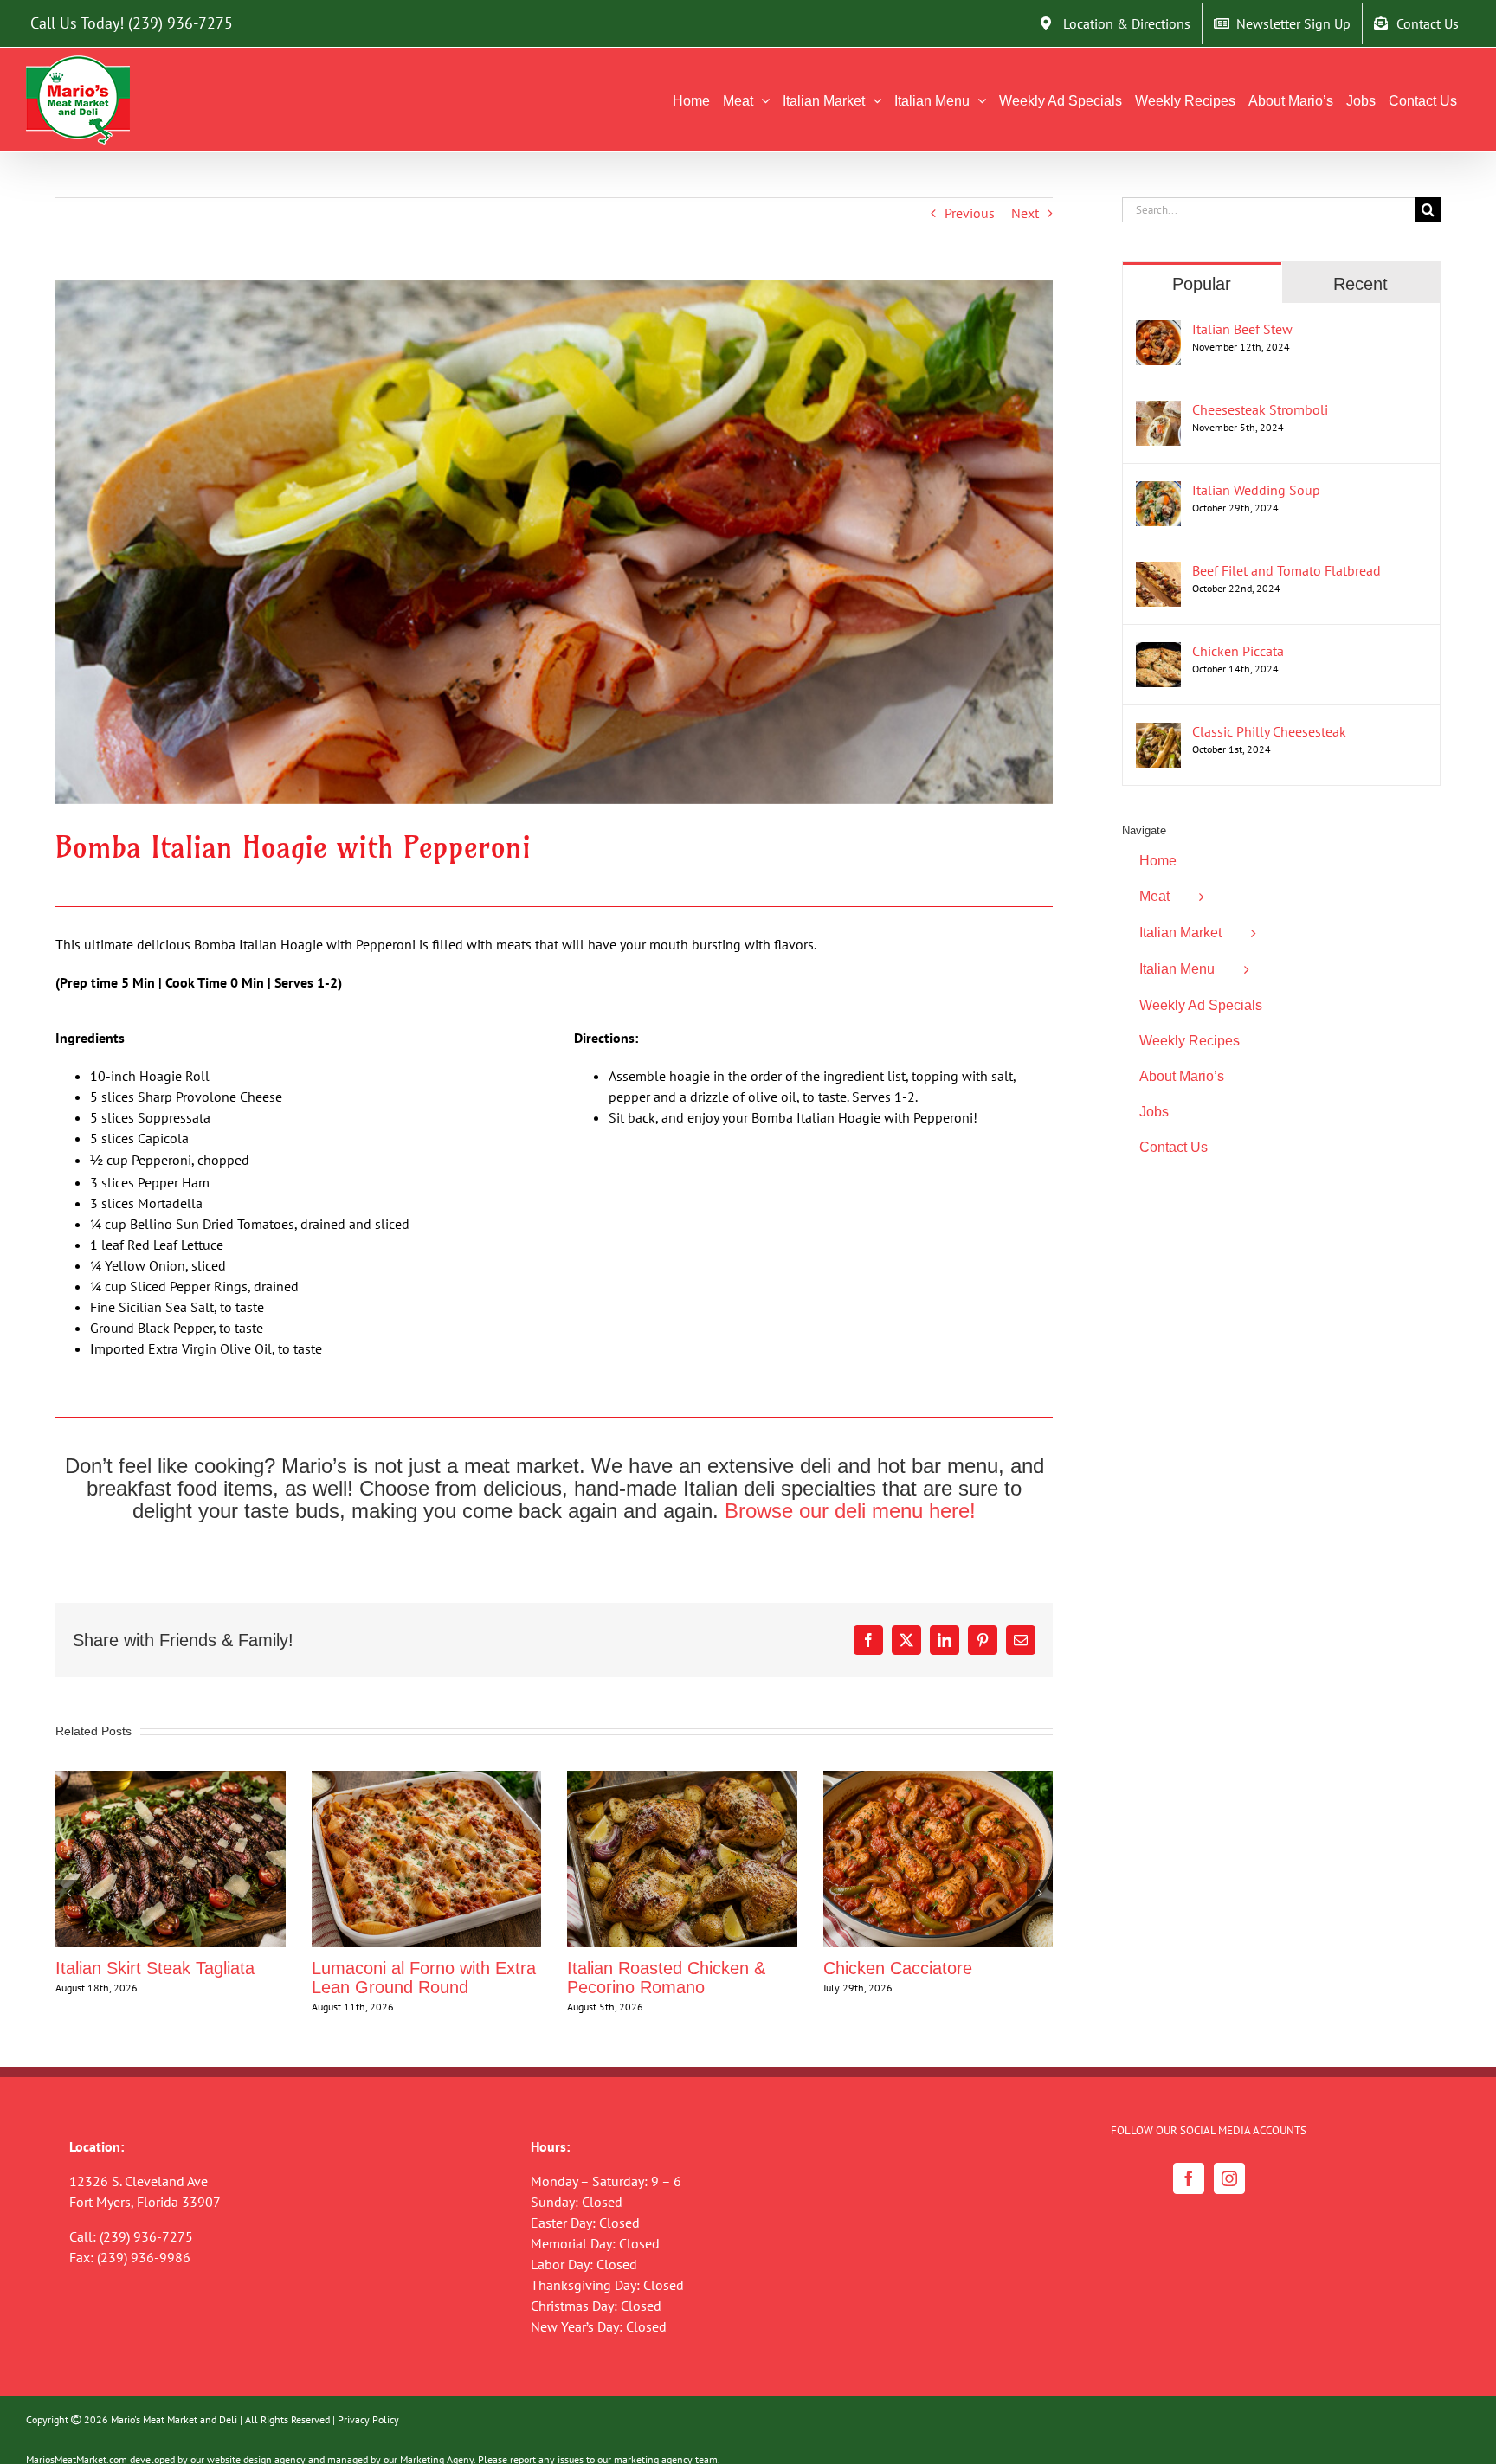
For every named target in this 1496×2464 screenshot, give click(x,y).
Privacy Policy (368, 2419)
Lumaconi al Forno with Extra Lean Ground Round (424, 1978)
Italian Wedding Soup (1256, 490)
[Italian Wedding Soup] (1158, 492)
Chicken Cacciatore (898, 1968)
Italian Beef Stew (1242, 329)
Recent (1361, 284)
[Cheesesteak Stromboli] (1158, 411)
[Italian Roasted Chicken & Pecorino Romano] (682, 1779)
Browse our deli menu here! (850, 1511)
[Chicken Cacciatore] (938, 1779)
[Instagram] (1229, 2178)
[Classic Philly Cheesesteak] (1158, 733)
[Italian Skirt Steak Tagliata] (171, 1779)
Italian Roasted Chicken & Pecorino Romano (666, 1978)
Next (1025, 213)
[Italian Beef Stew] (1158, 331)
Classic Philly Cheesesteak (1269, 731)
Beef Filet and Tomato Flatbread (1286, 570)
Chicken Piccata (1238, 651)
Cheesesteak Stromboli (1260, 409)
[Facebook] (1189, 2178)
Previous (970, 213)
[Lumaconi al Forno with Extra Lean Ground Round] (427, 1779)
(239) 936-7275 (181, 23)
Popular (1202, 284)
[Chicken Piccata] (1158, 653)
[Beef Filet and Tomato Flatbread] (1158, 572)
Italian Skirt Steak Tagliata (155, 1968)
